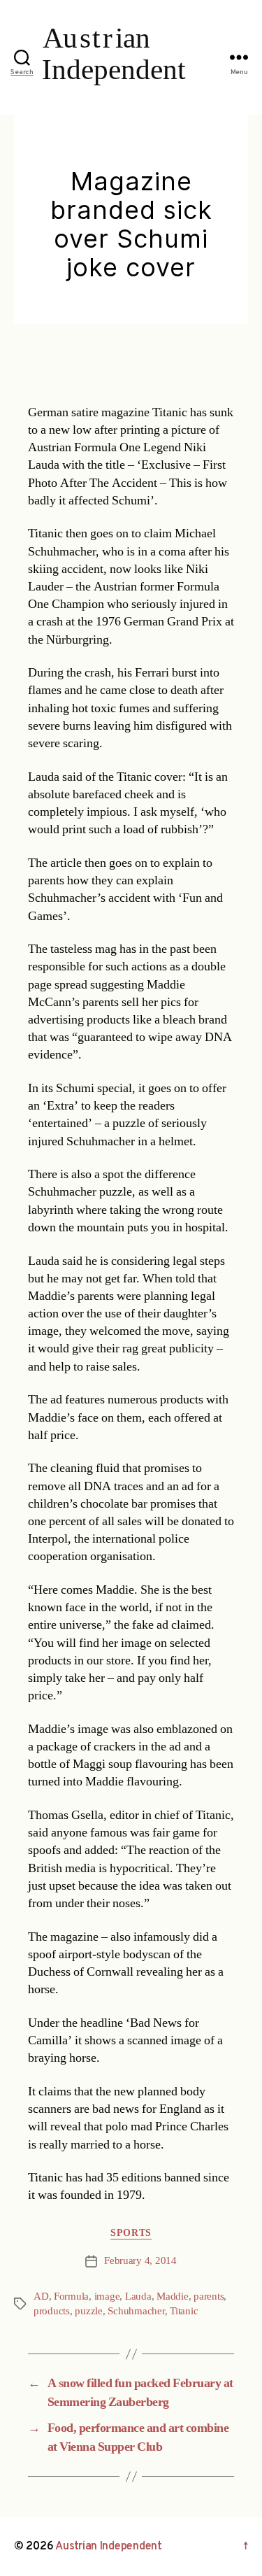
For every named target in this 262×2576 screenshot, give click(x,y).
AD (41, 2297)
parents (209, 2297)
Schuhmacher (136, 2311)
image (107, 2297)
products (52, 2311)
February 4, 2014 (140, 2261)
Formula (71, 2297)
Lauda (138, 2297)
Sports (131, 2233)
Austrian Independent (109, 2547)
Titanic (184, 2311)
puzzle (88, 2311)
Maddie (172, 2297)
